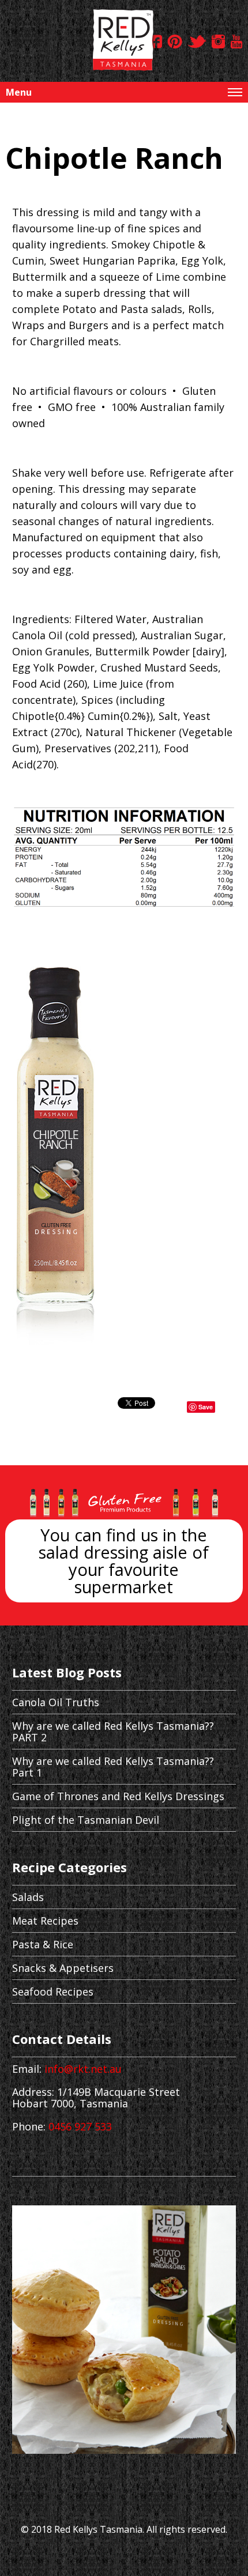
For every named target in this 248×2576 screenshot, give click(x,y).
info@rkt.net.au (83, 2069)
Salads (28, 1897)
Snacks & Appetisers (63, 1968)
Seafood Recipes (53, 1992)
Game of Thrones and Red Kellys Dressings (118, 1796)
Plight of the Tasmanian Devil (86, 1820)
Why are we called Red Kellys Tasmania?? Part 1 (113, 1767)
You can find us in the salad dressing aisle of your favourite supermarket (124, 1561)
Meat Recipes (45, 1921)
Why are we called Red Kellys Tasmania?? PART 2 (113, 1732)
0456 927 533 (80, 2126)
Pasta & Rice (43, 1944)
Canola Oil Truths (56, 1702)
